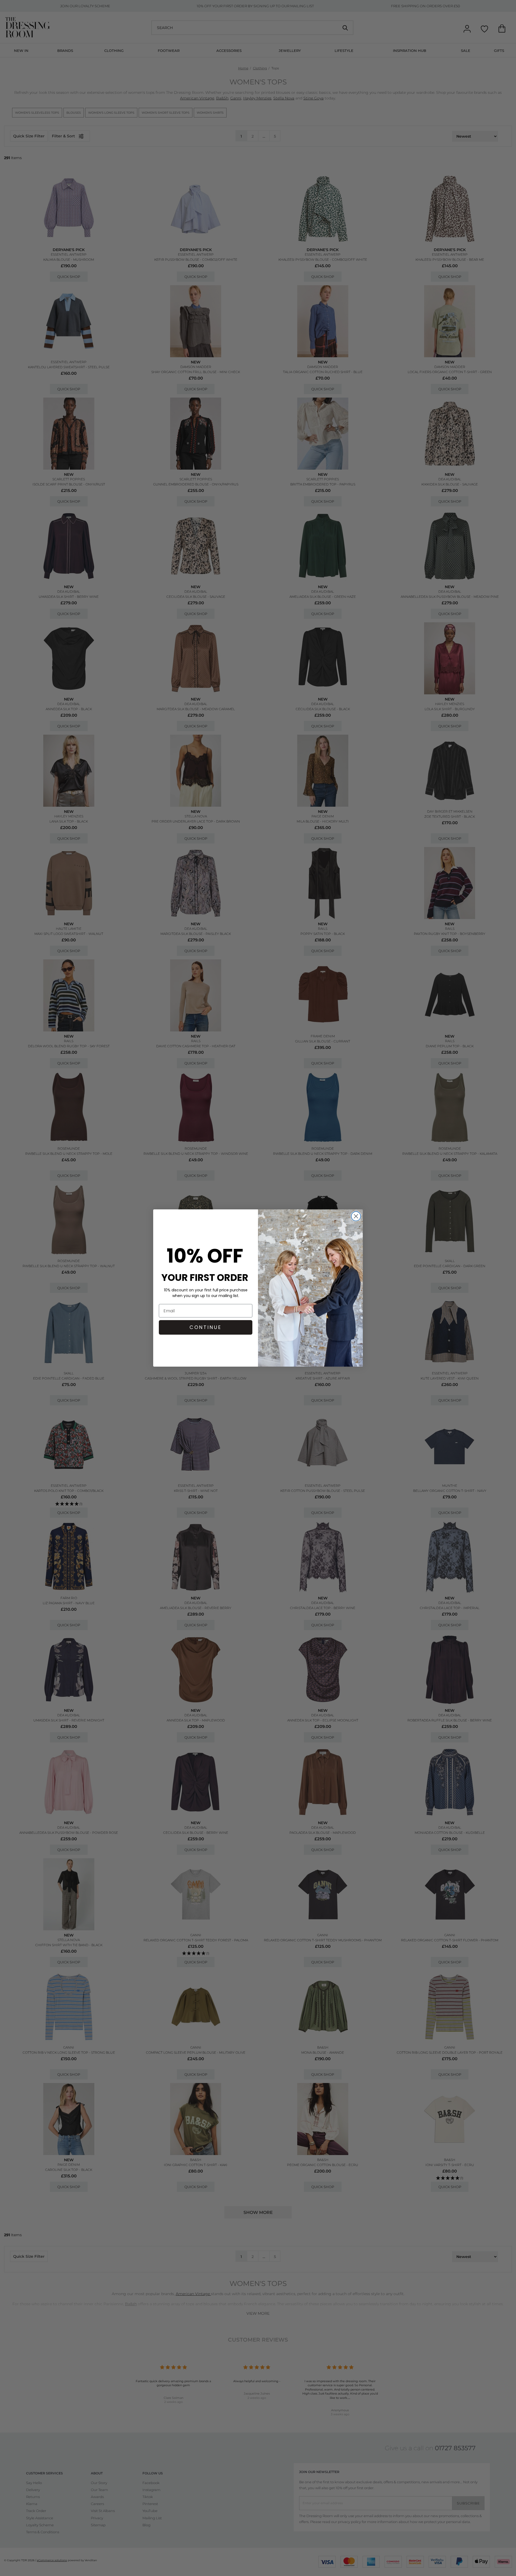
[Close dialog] (356, 1216)
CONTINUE (206, 1327)
